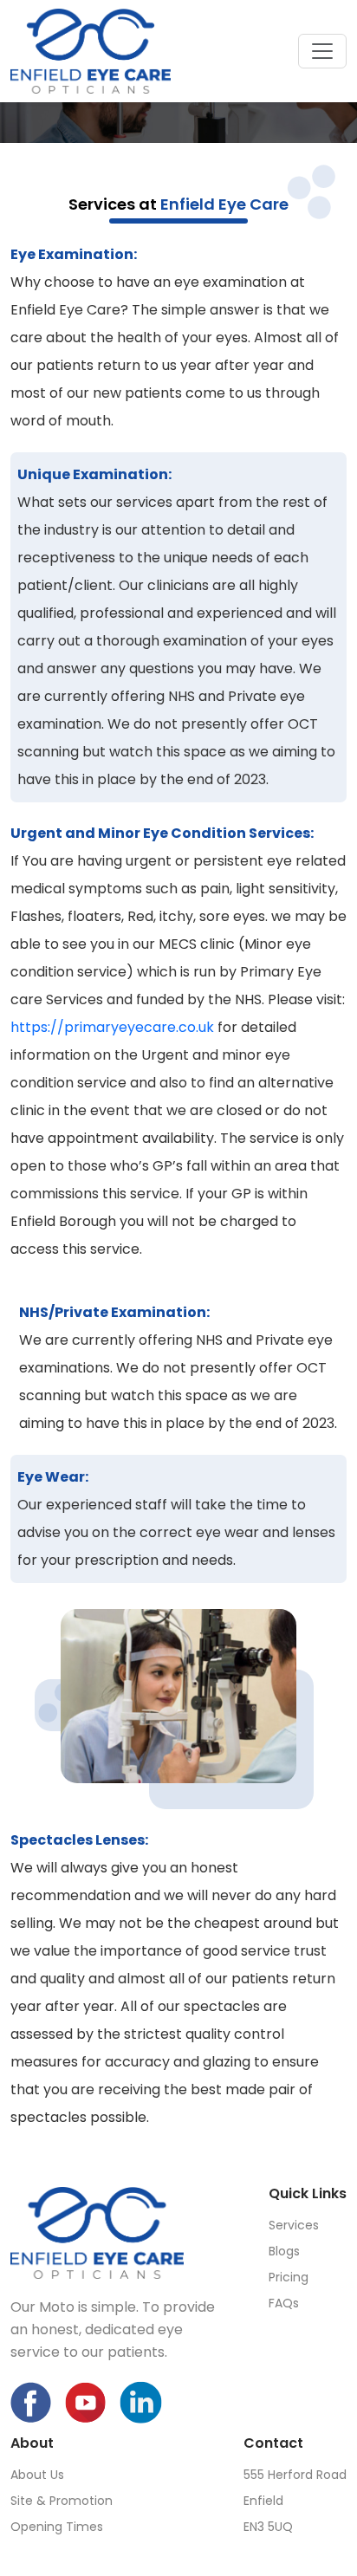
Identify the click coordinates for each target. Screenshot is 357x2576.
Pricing (289, 2277)
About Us (37, 2475)
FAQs (284, 2303)
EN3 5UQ (268, 2527)
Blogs (284, 2251)
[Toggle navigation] (322, 51)
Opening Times (57, 2527)
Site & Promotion (62, 2501)
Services (294, 2225)
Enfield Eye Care (224, 204)
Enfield (263, 2501)
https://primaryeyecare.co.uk (112, 1027)
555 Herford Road (295, 2475)
